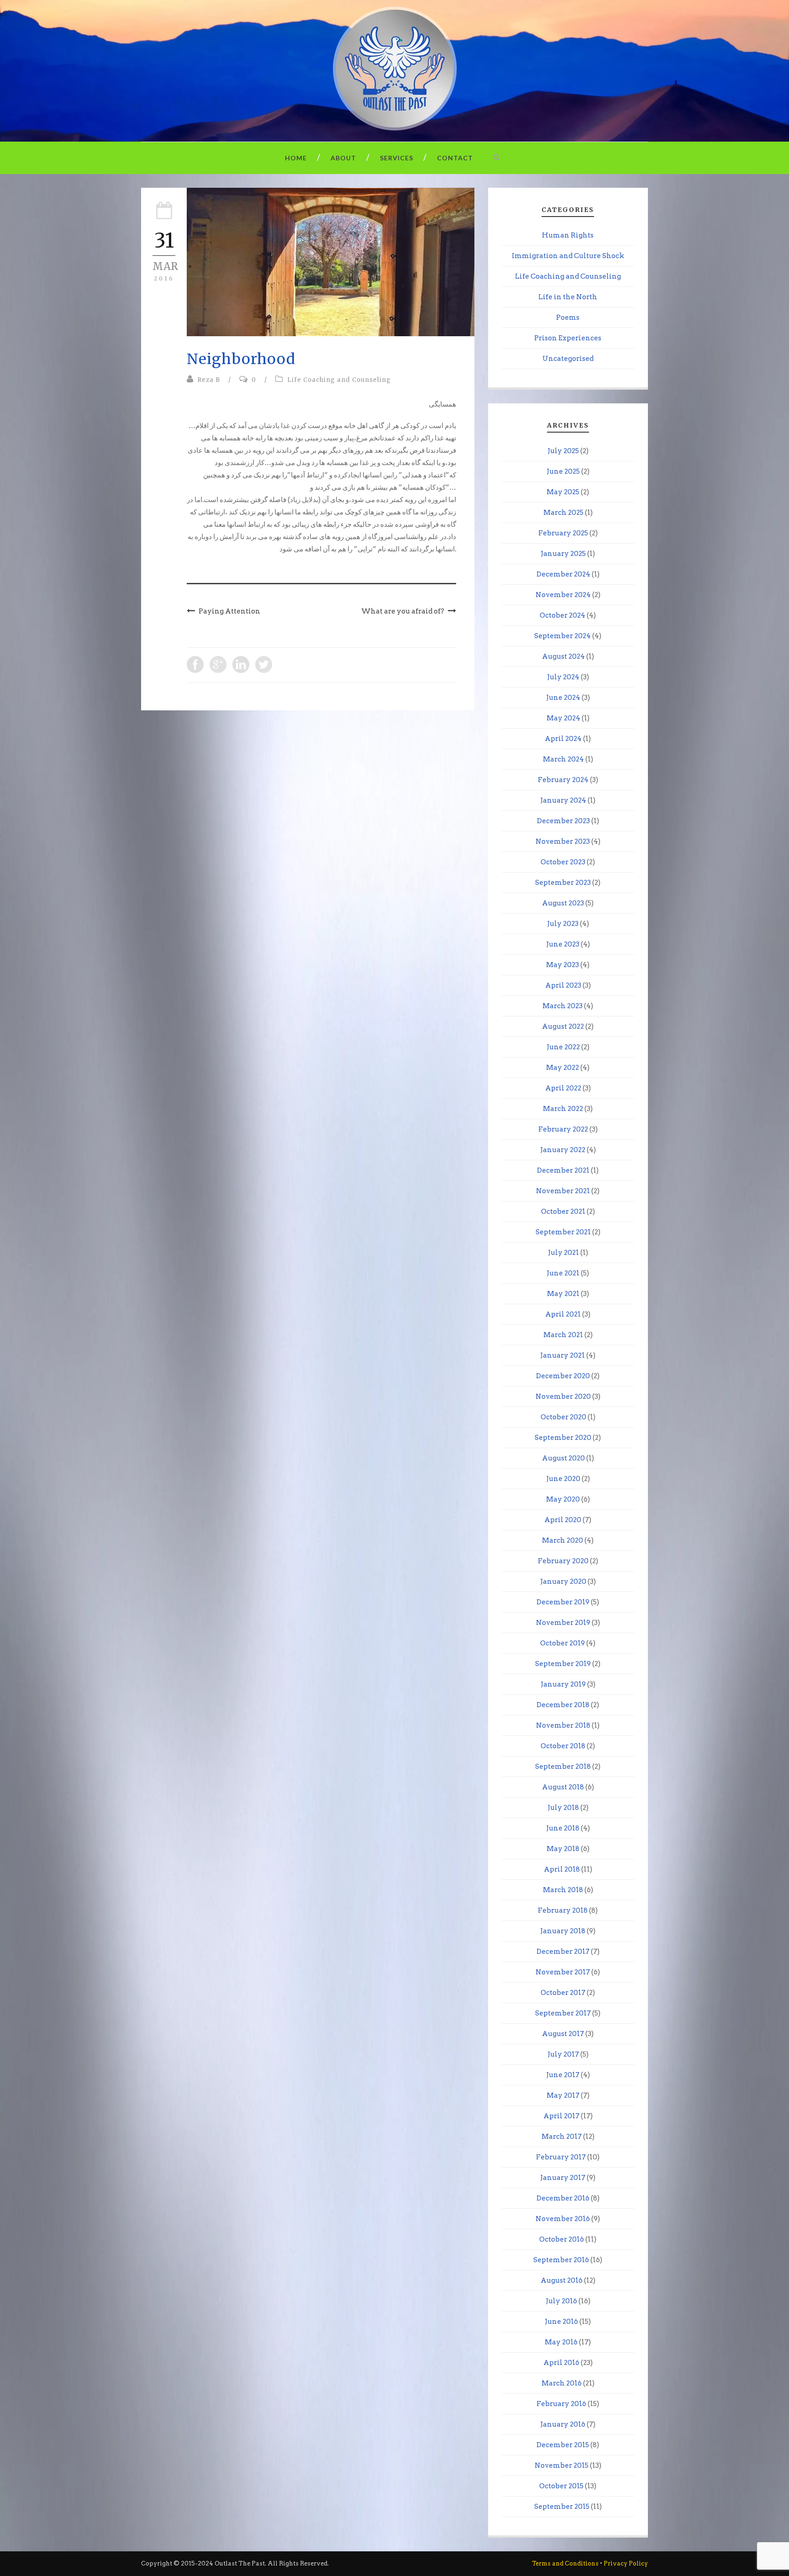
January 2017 (563, 2178)
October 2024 (563, 615)
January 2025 (563, 554)
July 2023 (563, 924)
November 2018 (563, 1725)
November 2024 (563, 595)
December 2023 (563, 821)
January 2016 (563, 2424)
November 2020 (563, 1396)
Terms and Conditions (565, 2563)
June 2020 (563, 1479)
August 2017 (563, 2034)
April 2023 (563, 985)
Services (397, 158)
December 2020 (563, 1376)
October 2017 (563, 1993)
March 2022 (563, 1109)
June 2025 (563, 471)
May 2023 (563, 965)
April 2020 (563, 1520)
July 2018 (563, 1808)
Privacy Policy (626, 2563)
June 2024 (563, 698)
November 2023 (563, 841)
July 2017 (563, 2054)
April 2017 (561, 2116)
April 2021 (563, 1314)
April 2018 (562, 1869)
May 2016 (561, 2342)
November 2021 (563, 1191)
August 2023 (563, 903)
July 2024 (563, 677)
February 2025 (563, 533)
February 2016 (561, 2404)
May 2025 (563, 492)
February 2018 (563, 1910)
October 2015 (561, 2486)
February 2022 (563, 1129)
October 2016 (562, 2239)
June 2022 (563, 1047)
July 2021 (563, 1253)
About (343, 158)
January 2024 (563, 800)
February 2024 (563, 780)
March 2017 (562, 2137)
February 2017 (561, 2157)
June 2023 (563, 944)
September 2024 (563, 636)
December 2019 (563, 1602)
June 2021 (563, 1273)
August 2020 (563, 1458)
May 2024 (563, 718)
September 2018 (563, 1767)
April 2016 (561, 2363)
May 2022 (563, 1068)
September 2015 (562, 2507)
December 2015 (563, 2445)
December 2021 (563, 1170)
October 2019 (563, 1643)
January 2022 (563, 1150)
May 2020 (563, 1499)
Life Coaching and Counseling (339, 380)
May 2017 (563, 2095)
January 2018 (563, 1931)
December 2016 (563, 2198)
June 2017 (563, 2075)
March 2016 (562, 2383)
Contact (455, 158)
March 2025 (563, 513)
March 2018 (563, 1890)
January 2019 (563, 1684)
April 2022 (563, 1088)
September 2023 (563, 883)
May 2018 (563, 1849)
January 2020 (563, 1582)
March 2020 (563, 1540)
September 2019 (563, 1664)
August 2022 (563, 1026)
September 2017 (563, 2013)
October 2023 (563, 862)
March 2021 (563, 1335)
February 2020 (563, 1561)
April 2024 (563, 739)
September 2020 (563, 1438)
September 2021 (563, 1232)
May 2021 (563, 1294)
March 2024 (563, 759)
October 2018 (563, 1746)
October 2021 (563, 1211)
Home (296, 158)
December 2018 (563, 1705)
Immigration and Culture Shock (568, 256)
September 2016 (561, 2260)
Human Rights (568, 235)
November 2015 (562, 2465)
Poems (568, 317)
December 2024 (563, 574)
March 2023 (563, 1006)
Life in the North (568, 297)
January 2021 (563, 1355)
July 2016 (561, 2301)
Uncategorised (568, 359)
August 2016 (562, 2280)
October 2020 (563, 1417)
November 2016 (563, 2219)
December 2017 (563, 1952)
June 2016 (561, 2322)
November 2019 (563, 1623)
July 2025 (563, 451)
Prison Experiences (568, 338)
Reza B (209, 380)
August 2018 (563, 1787)
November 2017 (563, 1972)
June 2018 (563, 1828)
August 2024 (563, 656)
